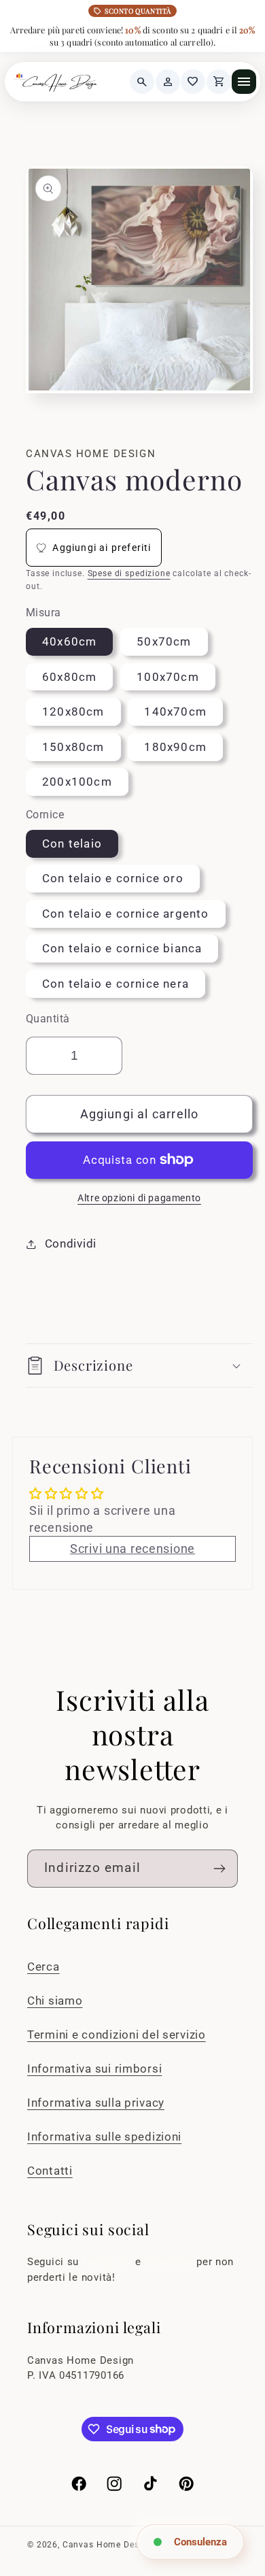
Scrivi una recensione (132, 1549)
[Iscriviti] (219, 1869)
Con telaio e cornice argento (126, 914)
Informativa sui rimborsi (94, 2069)
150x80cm (73, 747)
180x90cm (175, 747)
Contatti (50, 2171)
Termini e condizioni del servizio (117, 2035)
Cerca (43, 1967)
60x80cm (69, 677)
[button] (139, 1366)
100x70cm (168, 677)
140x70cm (175, 712)
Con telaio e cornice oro (113, 878)
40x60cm (69, 641)
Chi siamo (55, 2001)
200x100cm (77, 782)
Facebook (171, 2262)
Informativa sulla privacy (96, 2103)
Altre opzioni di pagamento (139, 1198)
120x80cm (73, 712)
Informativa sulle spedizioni (104, 2137)
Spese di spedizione (129, 573)
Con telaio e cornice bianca (122, 948)
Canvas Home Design (107, 2545)
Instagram (109, 2262)
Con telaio (72, 843)
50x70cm (164, 641)
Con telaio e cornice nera (116, 984)
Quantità (48, 1019)
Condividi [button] (71, 1243)
